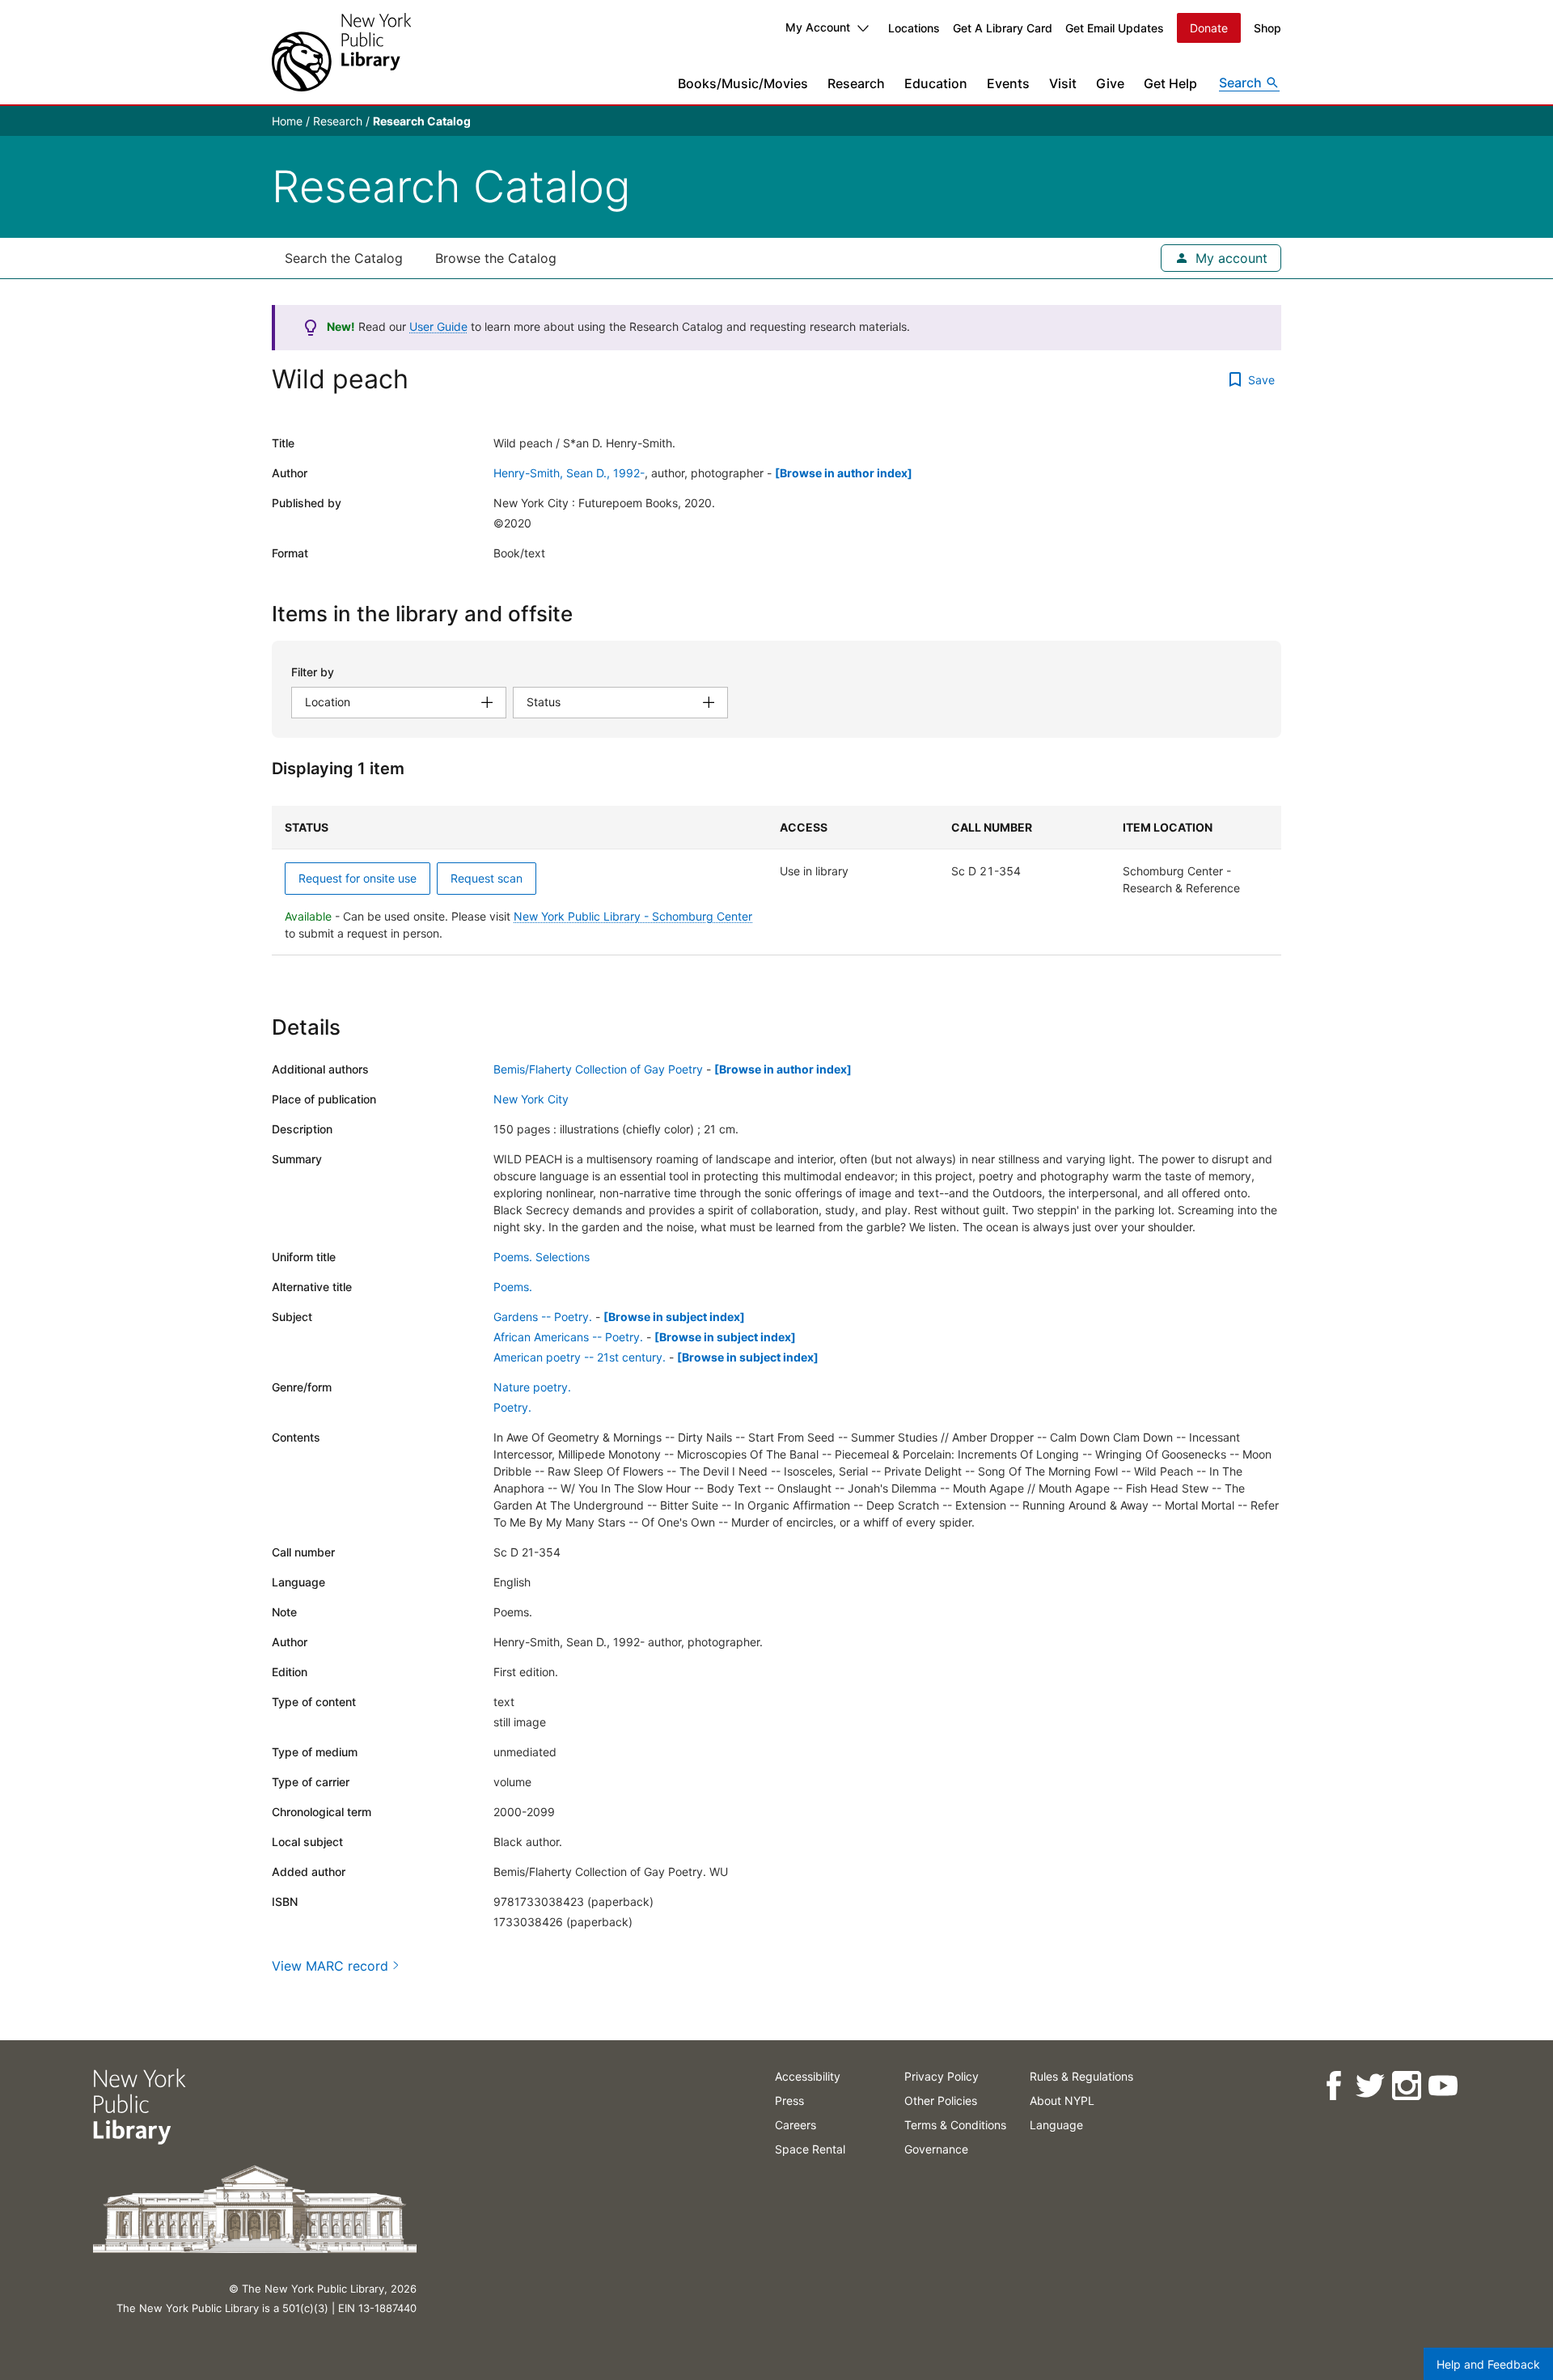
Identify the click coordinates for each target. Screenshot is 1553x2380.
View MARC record (330, 1966)
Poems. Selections (542, 1257)
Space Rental (810, 2149)
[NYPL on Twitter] (1369, 2086)
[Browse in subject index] (674, 1317)
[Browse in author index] (844, 473)
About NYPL (1062, 2100)
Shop (1267, 28)
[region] (776, 881)
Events (1008, 83)
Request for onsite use (358, 878)
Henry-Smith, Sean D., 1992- (569, 473)
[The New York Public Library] (341, 52)
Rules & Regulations (1081, 2076)
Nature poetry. (532, 1387)
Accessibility (808, 2076)
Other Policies (941, 2100)
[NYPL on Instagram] (1405, 2086)
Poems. (513, 1287)
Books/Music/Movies (743, 83)
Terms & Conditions (955, 2125)
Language (1056, 2125)
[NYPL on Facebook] (1333, 2086)
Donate (1209, 28)
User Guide (438, 326)
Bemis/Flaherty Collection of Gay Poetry (598, 1069)
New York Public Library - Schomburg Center (633, 916)
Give (1110, 83)
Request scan (487, 878)
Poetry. (512, 1407)
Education (936, 83)
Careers (796, 2125)
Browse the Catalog (496, 258)
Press (789, 2100)
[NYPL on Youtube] (1442, 2086)
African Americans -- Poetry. (568, 1337)
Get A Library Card (1003, 28)
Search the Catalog (344, 258)
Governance (936, 2149)
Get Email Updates (1115, 28)
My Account (818, 27)
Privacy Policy (942, 2076)
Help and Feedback (1488, 2364)
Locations (914, 28)
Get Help (1170, 83)
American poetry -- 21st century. (580, 1357)
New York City (531, 1099)
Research (856, 83)
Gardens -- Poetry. (543, 1317)
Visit (1063, 83)
